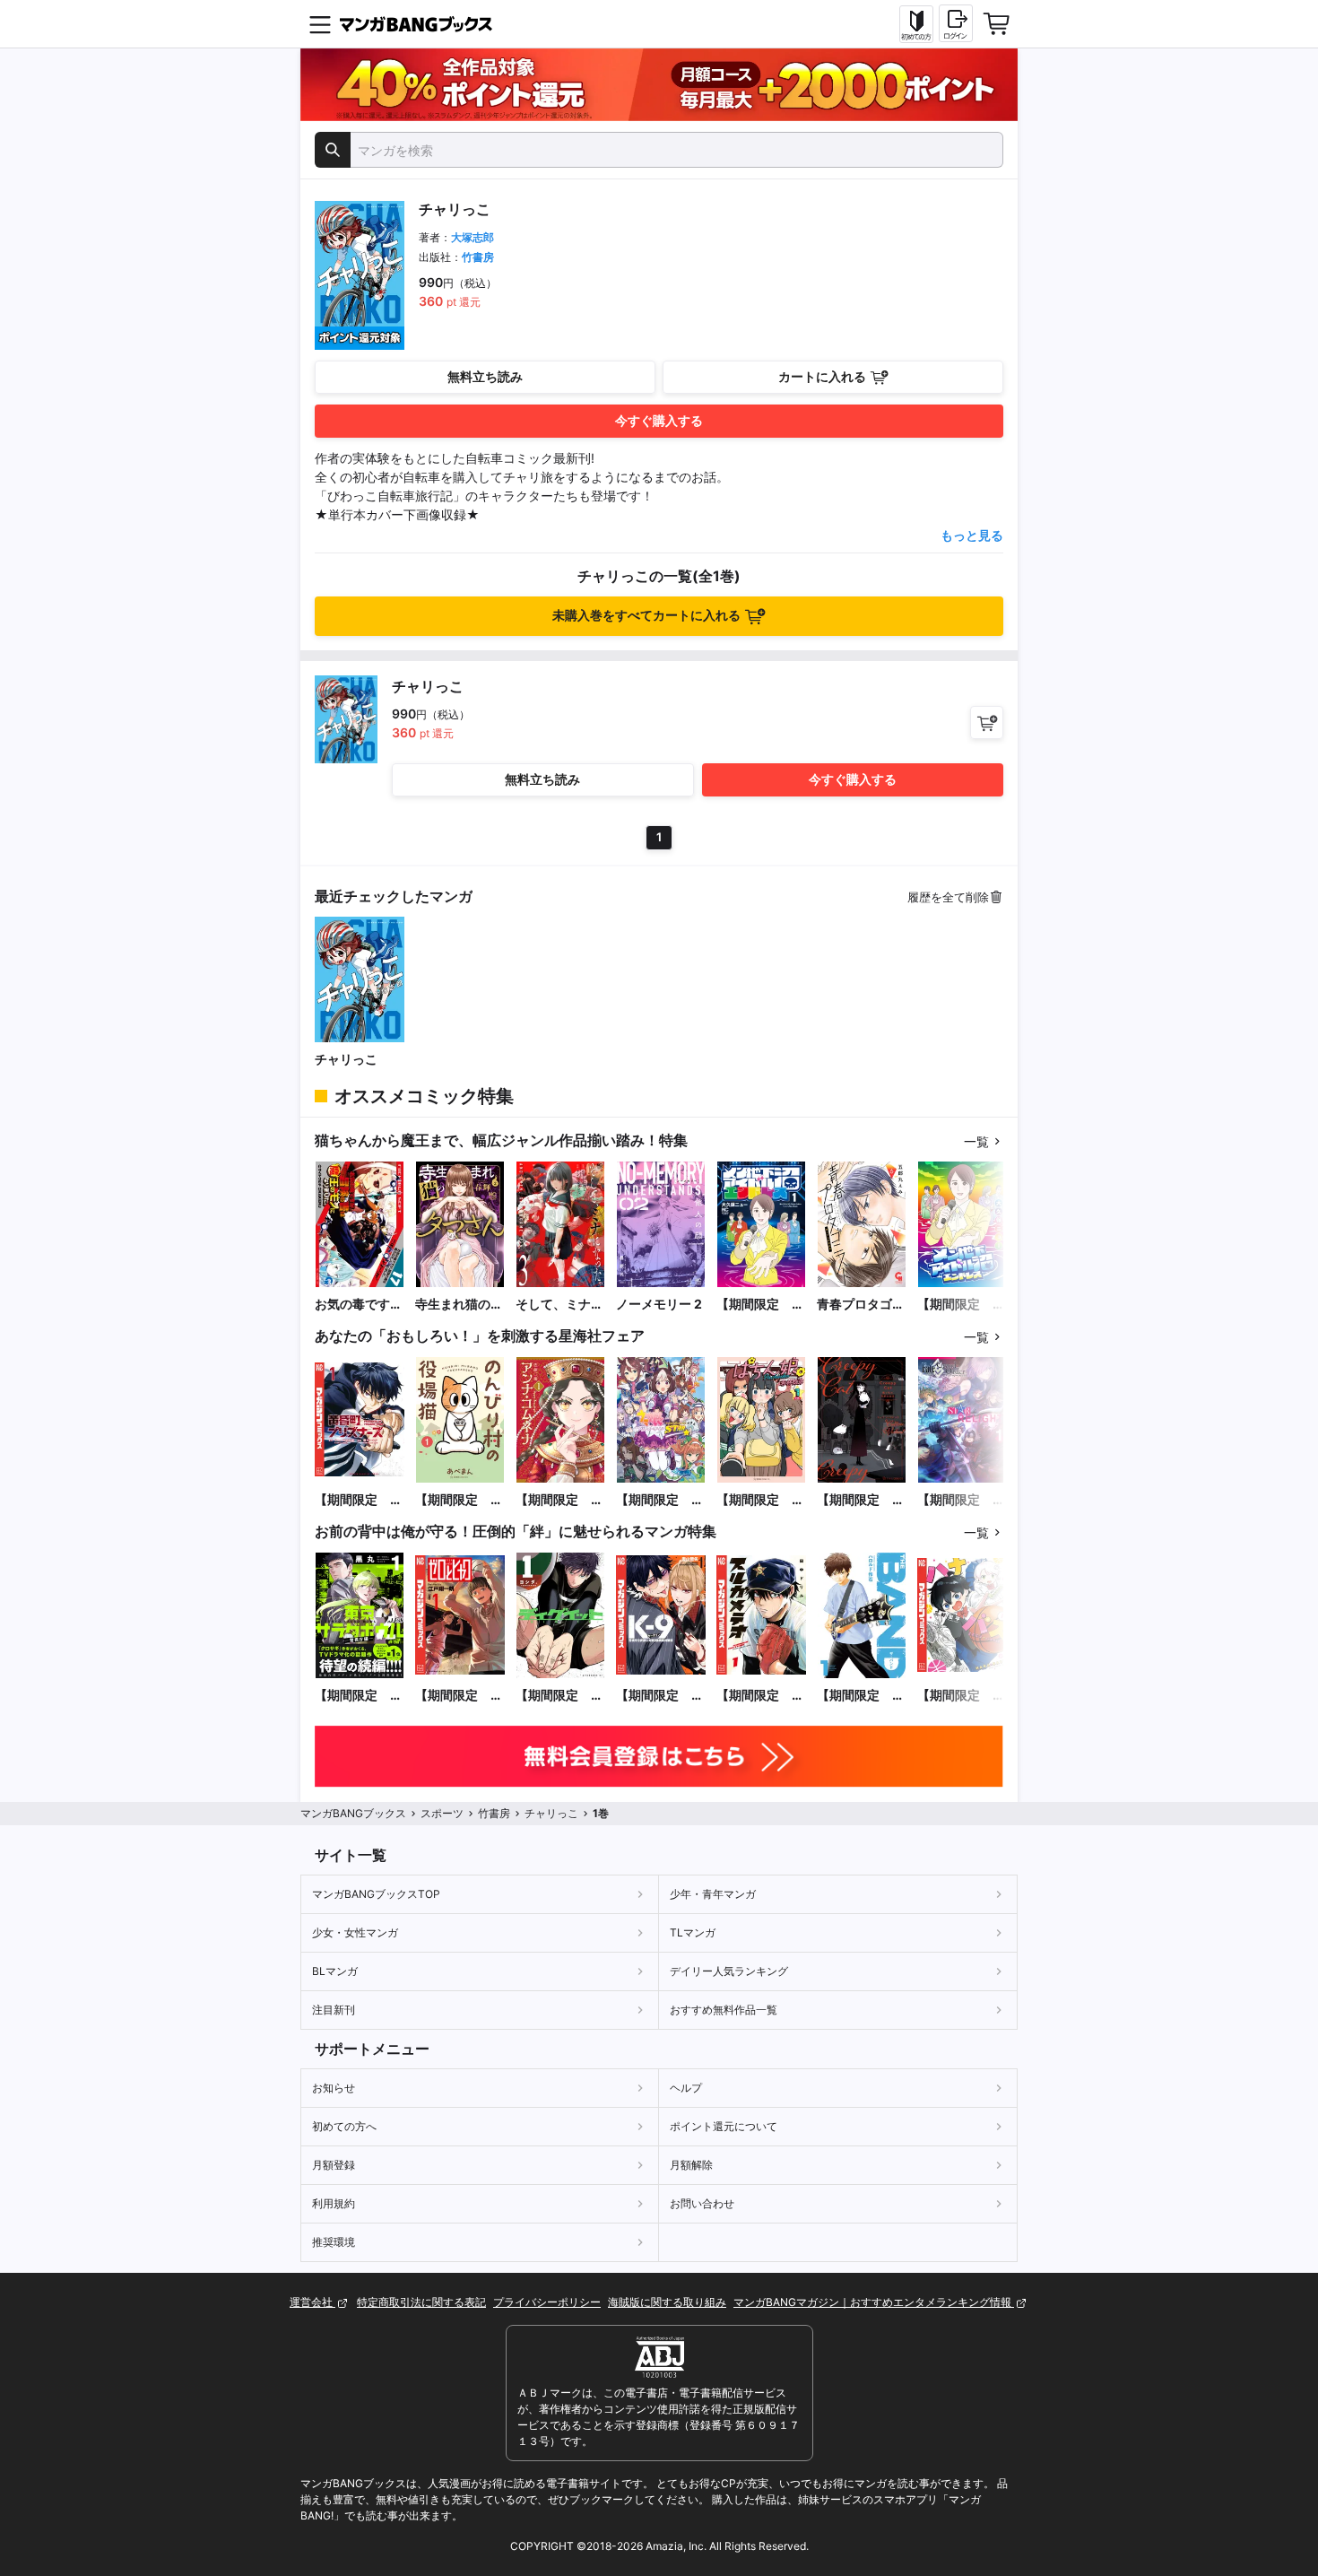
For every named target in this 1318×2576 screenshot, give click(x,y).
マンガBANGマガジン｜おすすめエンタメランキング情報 (874, 2302)
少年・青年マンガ (713, 1894)
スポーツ (442, 1813)
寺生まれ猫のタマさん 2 (459, 1305)
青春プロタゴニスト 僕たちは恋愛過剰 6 (861, 1305)
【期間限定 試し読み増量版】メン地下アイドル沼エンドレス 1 (760, 1305)
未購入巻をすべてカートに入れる (646, 615)
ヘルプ (686, 2088)
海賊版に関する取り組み (667, 2302)
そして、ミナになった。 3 (559, 1305)
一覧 (976, 1141)
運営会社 (312, 2302)
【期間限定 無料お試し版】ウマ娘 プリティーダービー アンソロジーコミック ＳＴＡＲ (660, 1500)
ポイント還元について (724, 2126)
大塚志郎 (473, 237)
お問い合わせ (702, 2203)
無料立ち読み (485, 376)
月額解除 (691, 2165)
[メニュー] (320, 24)
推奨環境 (334, 2242)
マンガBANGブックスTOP (376, 1894)
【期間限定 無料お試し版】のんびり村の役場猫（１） (459, 1500)
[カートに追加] (987, 722)
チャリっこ (346, 1059)
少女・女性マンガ (355, 1932)
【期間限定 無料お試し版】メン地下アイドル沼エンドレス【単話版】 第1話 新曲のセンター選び (961, 1305)
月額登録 (334, 2165)
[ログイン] (956, 23)
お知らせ (334, 2088)
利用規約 (334, 2203)
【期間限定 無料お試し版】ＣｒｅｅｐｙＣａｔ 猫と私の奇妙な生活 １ (861, 1500)
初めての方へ (344, 2126)
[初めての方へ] (916, 24)
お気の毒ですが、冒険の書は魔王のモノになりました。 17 (359, 1305)
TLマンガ (693, 1932)
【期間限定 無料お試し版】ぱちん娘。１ (760, 1500)
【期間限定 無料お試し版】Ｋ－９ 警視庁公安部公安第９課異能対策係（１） (660, 1696)
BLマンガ (335, 1971)
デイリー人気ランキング (729, 1971)
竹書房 (478, 257)
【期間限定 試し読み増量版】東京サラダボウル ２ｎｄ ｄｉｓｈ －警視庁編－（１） (359, 1696)
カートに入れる (822, 376)
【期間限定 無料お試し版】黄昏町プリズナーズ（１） (359, 1500)
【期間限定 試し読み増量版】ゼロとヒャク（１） (459, 1696)
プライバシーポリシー (547, 2302)
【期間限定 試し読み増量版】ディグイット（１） (559, 1696)
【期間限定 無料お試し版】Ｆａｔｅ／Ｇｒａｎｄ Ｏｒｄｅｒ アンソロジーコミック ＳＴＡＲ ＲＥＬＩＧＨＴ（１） (961, 1500)
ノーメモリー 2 (659, 1304)
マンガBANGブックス (353, 1813)
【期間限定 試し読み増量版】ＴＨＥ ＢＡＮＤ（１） (861, 1696)
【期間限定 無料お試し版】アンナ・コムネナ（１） (559, 1500)
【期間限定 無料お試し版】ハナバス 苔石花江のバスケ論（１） (961, 1696)
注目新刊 (334, 2010)
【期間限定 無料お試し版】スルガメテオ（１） (760, 1696)
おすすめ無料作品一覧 (724, 2010)
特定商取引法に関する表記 (421, 2302)
